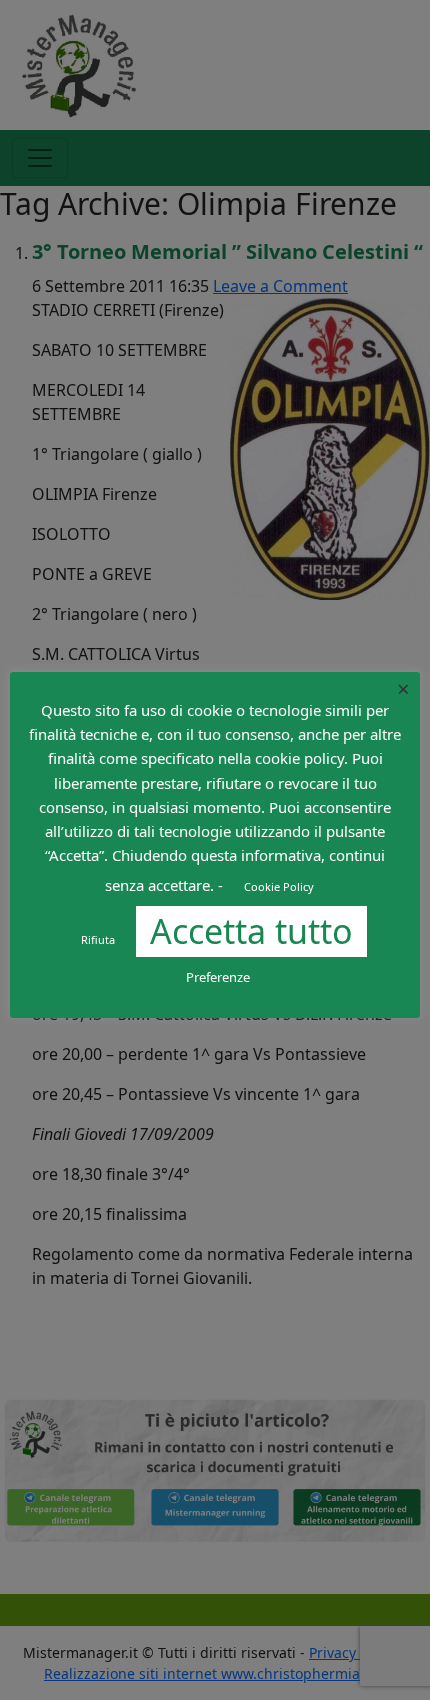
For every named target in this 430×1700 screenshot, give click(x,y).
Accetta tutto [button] (251, 931)
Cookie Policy (279, 886)
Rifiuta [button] (98, 939)
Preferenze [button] (218, 977)
